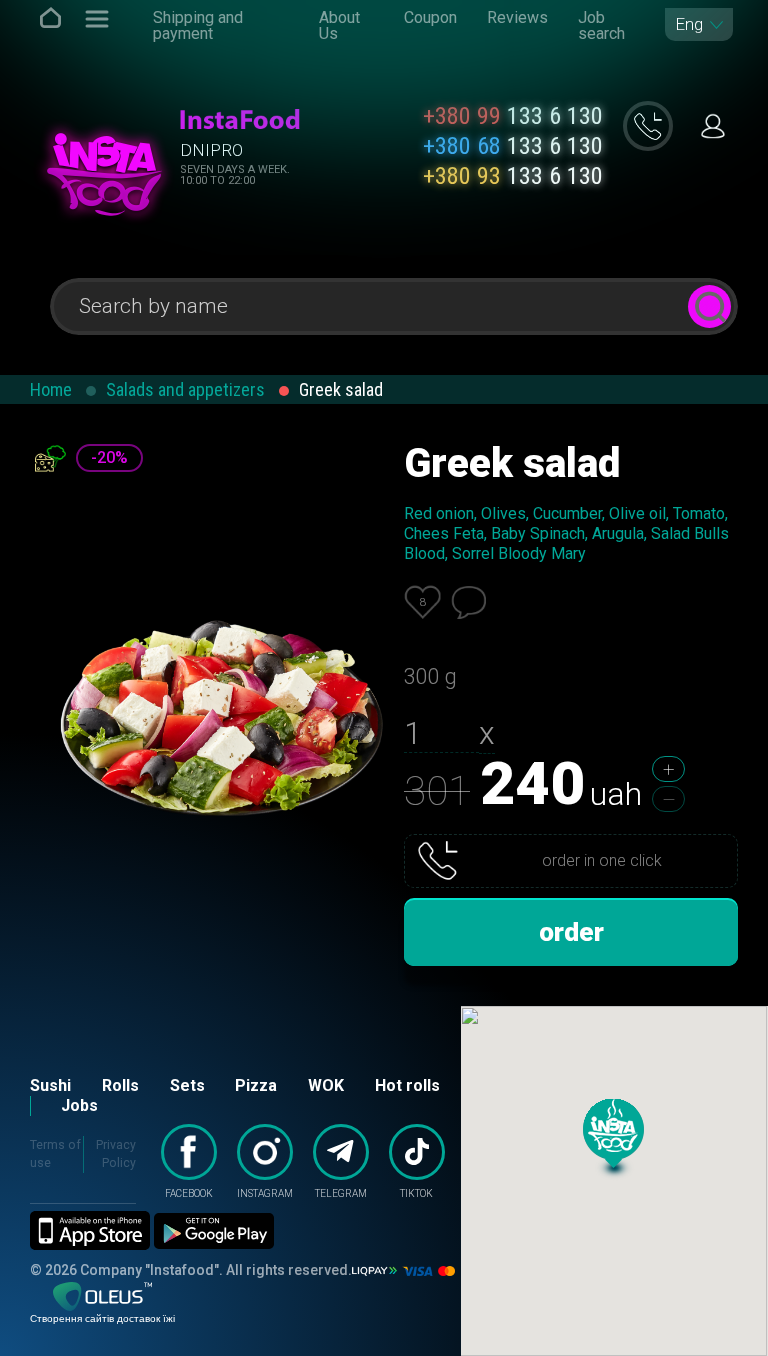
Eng (689, 24)
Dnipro (211, 150)
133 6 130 (513, 116)
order (571, 932)
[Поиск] (709, 306)
